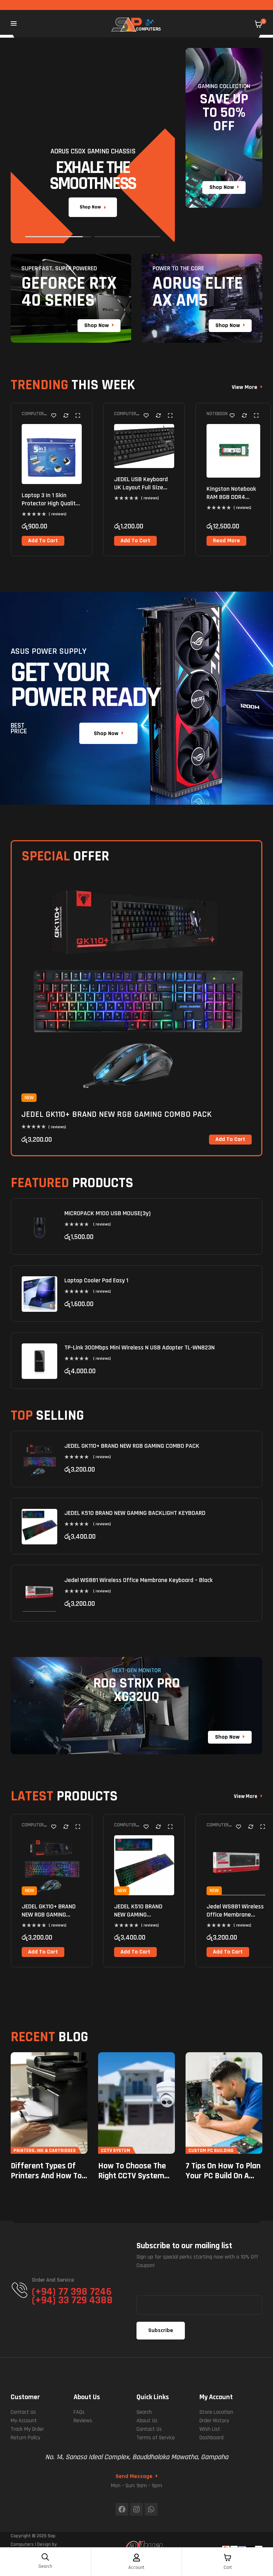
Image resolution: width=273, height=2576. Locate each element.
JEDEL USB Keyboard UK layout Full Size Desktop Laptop (141, 488)
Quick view (78, 415)
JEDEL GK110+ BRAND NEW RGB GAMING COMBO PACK (116, 1114)
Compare (66, 415)
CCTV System (116, 2151)
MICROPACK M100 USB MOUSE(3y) (108, 1213)
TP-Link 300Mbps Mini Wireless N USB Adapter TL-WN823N (140, 1347)
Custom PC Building (211, 2151)
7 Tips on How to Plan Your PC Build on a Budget (223, 2176)
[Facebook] (122, 2509)
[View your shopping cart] (258, 24)
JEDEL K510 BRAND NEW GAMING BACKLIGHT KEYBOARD (135, 1513)
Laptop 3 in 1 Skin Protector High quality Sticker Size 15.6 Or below (50, 508)
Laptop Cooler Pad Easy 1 (96, 1280)
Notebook (217, 414)
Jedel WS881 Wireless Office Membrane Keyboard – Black (138, 1580)
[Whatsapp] (151, 2509)
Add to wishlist (54, 415)
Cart (228, 2567)
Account (136, 2567)
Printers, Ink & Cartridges (45, 2151)
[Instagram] (136, 2509)
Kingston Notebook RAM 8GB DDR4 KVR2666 (231, 497)
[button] (43, 541)
